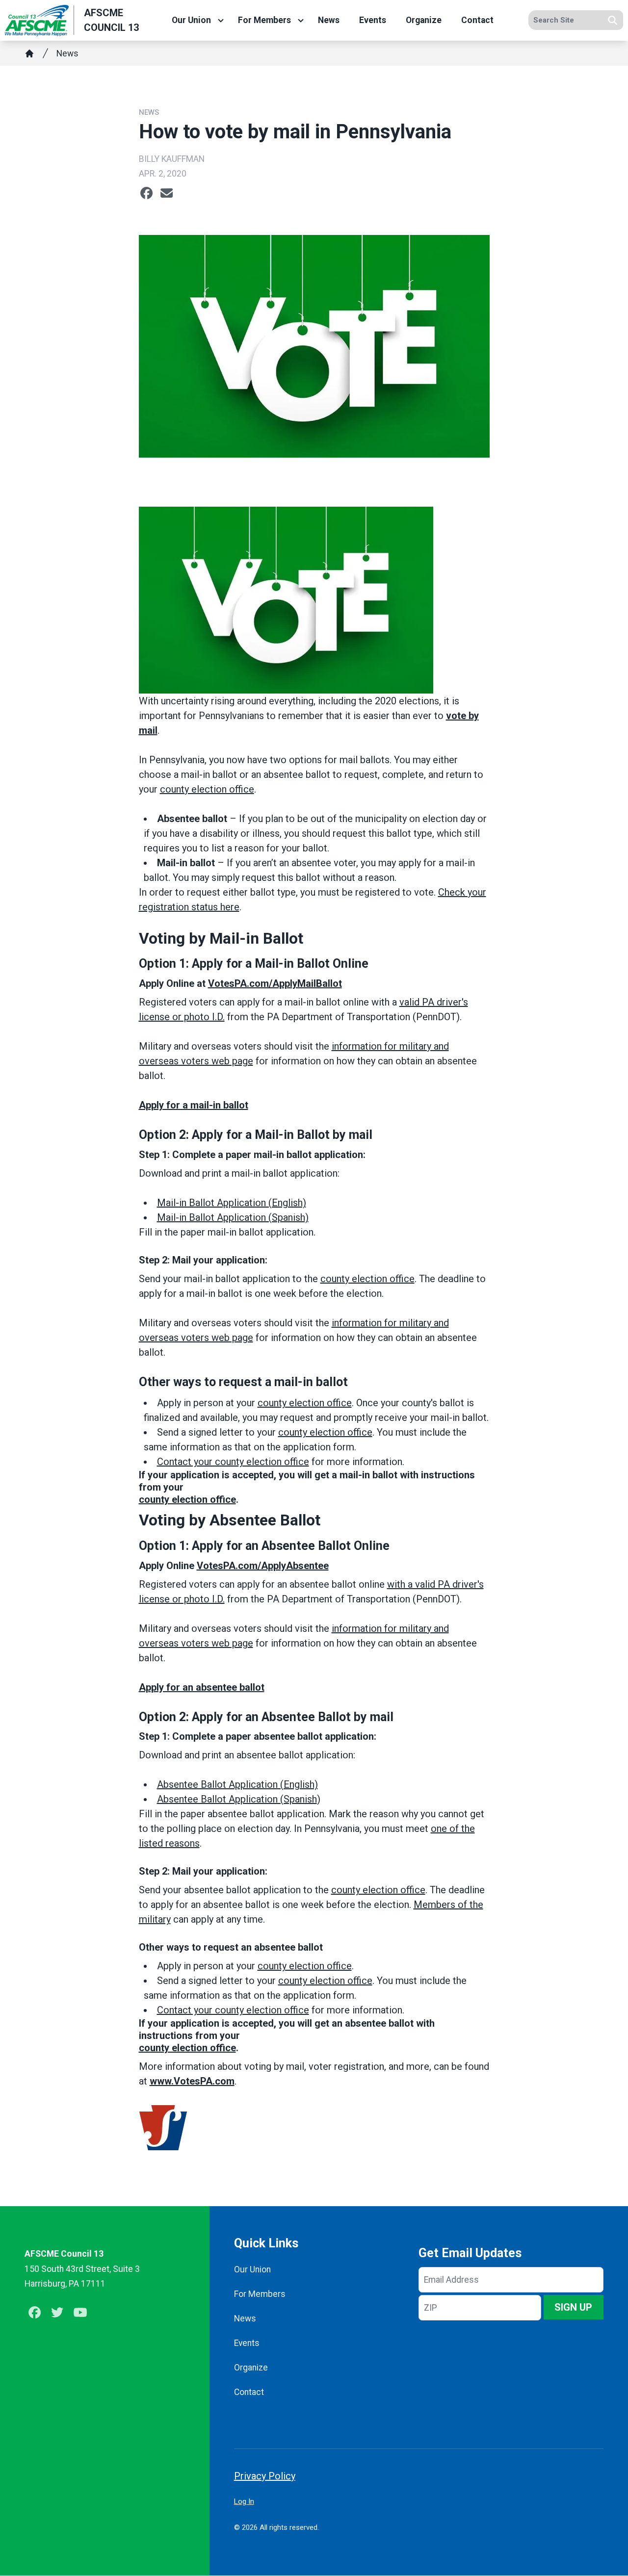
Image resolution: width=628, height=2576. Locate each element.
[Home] (29, 53)
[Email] (167, 193)
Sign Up (573, 2307)
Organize (424, 21)
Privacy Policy (265, 2476)
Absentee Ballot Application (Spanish (237, 1799)
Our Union (191, 21)
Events (373, 21)
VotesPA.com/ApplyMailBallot (275, 983)
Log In (244, 2501)
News (329, 21)
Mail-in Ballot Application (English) (232, 1203)
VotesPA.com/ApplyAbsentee (263, 1566)
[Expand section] (221, 21)
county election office (207, 789)
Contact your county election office (233, 1462)
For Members (264, 21)
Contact (477, 21)
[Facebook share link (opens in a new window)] (146, 193)
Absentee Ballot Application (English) (237, 1784)
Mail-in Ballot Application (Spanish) (233, 1217)
